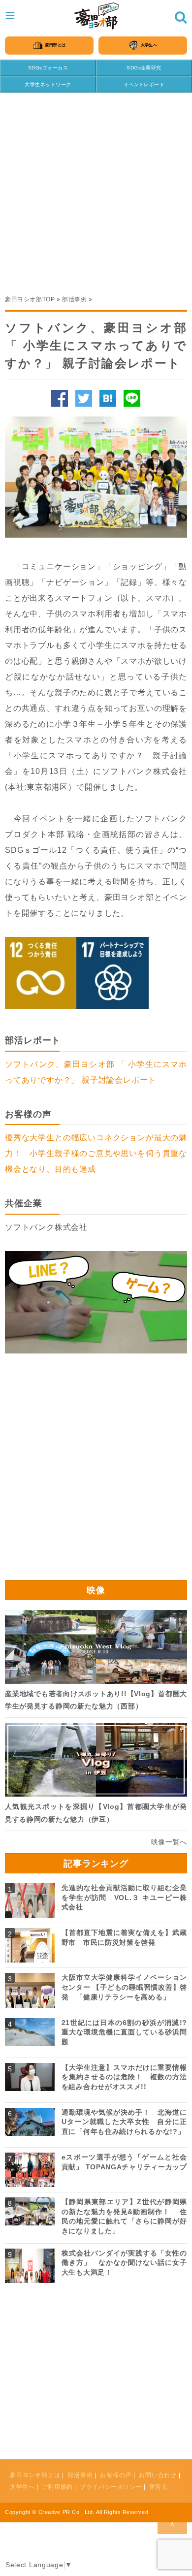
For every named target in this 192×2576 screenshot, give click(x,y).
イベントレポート (144, 84)
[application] (96, 1302)
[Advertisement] (96, 189)
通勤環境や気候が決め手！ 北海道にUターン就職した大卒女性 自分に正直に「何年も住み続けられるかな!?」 (124, 2122)
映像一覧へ (169, 1842)
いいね (60, 398)
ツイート (84, 398)
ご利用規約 (57, 2487)
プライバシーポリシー (111, 2487)
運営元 (159, 2487)
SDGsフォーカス (48, 68)
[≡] (96, 16)
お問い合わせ (158, 2475)
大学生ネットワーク (48, 84)
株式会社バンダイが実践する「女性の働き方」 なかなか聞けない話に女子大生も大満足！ (124, 2263)
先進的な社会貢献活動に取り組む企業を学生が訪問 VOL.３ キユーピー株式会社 (124, 1897)
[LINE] (132, 398)
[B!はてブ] (108, 398)
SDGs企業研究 (144, 68)
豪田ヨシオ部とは (35, 2475)
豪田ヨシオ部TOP (30, 299)
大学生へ (22, 2487)
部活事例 (74, 299)
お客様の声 (116, 2475)
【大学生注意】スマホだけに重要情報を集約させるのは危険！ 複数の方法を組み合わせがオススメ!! (124, 2077)
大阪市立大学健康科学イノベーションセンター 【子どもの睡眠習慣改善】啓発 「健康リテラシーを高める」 (124, 1987)
